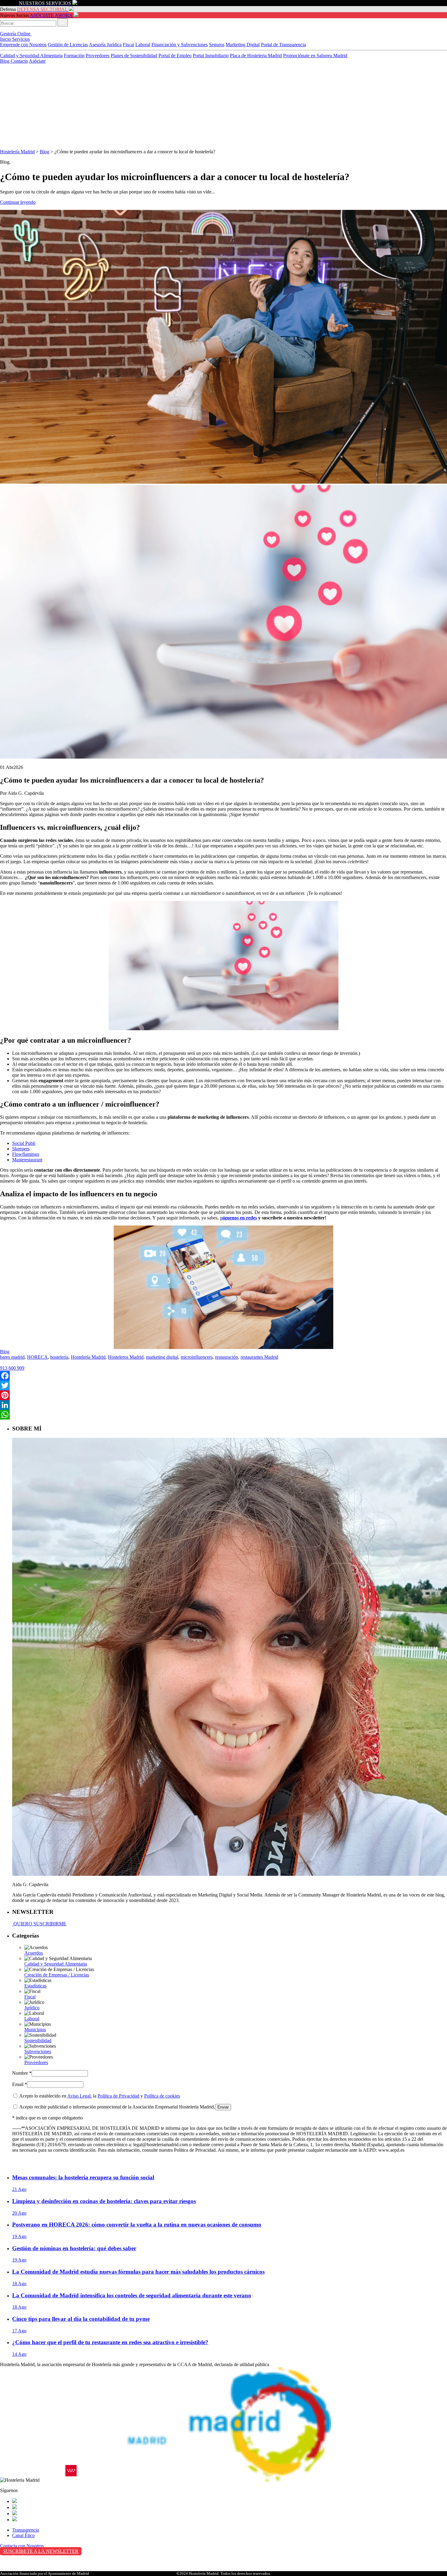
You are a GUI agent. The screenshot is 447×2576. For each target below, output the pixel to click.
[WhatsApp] (223, 1415)
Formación (74, 56)
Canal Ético (23, 2535)
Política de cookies (162, 2096)
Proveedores (98, 56)
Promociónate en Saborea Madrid (315, 56)
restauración (227, 1357)
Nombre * (22, 2073)
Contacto (19, 61)
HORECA (37, 1357)
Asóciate (37, 61)
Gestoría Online (16, 34)
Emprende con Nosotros (23, 45)
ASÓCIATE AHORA (51, 15)
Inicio (6, 39)
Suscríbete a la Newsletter (41, 2551)
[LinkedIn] (223, 1405)
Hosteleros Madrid (126, 1357)
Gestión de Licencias (68, 45)
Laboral (143, 45)
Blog (5, 61)
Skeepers (21, 1149)
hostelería (59, 1357)
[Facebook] (223, 1376)
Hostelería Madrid (17, 152)
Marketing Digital (243, 45)
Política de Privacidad (118, 2096)
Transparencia (26, 2530)
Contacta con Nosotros (22, 2546)
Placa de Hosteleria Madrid (256, 56)
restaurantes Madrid (259, 1357)
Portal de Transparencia (283, 45)
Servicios (21, 39)
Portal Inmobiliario (211, 56)
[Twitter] (223, 1385)
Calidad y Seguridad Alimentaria (31, 56)
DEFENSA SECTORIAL (42, 9)
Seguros (217, 45)
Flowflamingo (26, 1154)
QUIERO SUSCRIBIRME (39, 1924)
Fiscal (128, 45)
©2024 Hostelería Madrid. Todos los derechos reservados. (224, 2573)
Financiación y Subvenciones (180, 45)
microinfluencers (197, 1357)
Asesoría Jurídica (105, 45)
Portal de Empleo (175, 56)
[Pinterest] (223, 1395)
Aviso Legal (79, 2096)
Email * (20, 2084)
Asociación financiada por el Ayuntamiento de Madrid (45, 2573)
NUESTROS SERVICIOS (45, 3)
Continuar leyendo (18, 202)
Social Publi (24, 1143)
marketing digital (162, 1357)
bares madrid (12, 1357)
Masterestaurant (27, 1160)
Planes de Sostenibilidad (134, 56)
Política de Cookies (19, 2569)
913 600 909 (12, 1368)
